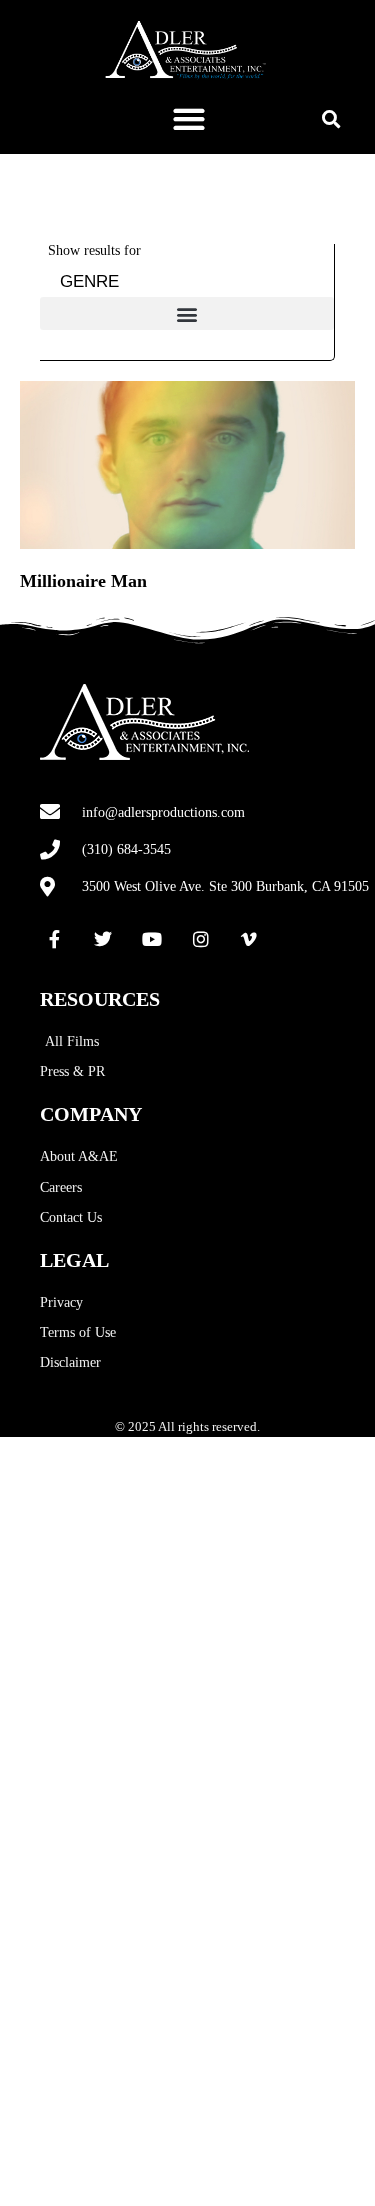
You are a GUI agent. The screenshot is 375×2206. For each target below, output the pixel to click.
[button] (188, 118)
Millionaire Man (83, 581)
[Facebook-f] (55, 939)
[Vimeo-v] (249, 939)
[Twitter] (104, 939)
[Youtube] (152, 939)
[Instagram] (201, 939)
